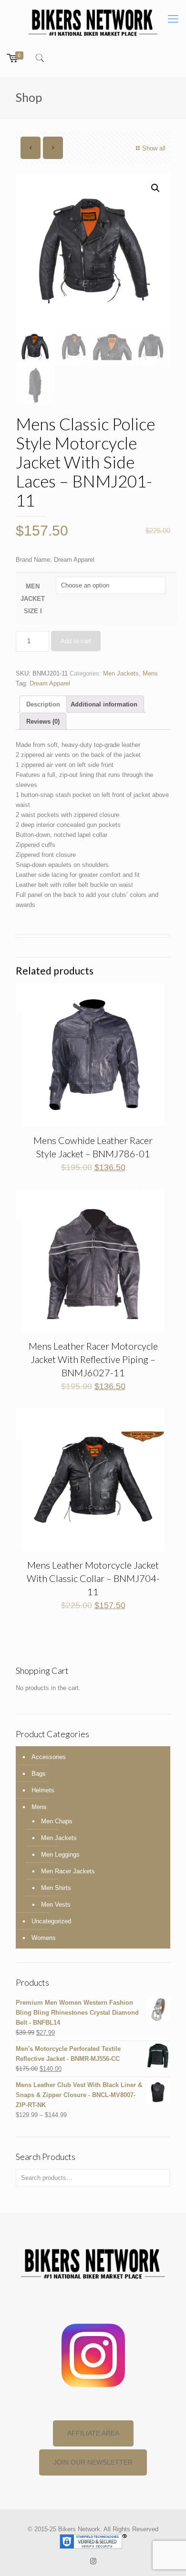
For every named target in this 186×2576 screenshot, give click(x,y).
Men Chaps (57, 1821)
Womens (44, 1938)
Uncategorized (51, 1921)
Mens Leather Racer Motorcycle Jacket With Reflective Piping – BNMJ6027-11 (93, 1359)
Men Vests (56, 1905)
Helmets (43, 1790)
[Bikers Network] (93, 22)
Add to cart (76, 641)
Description (43, 704)
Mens (150, 673)
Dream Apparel (50, 683)
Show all (154, 148)
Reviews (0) (43, 721)
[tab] (43, 704)
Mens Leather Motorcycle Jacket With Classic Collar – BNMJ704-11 (93, 1578)
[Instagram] (93, 2561)
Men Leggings (60, 1855)
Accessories (49, 1757)
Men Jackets (121, 673)
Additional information (104, 704)
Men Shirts (56, 1888)
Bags (39, 1774)
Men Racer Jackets (68, 1871)
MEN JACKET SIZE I (33, 599)
